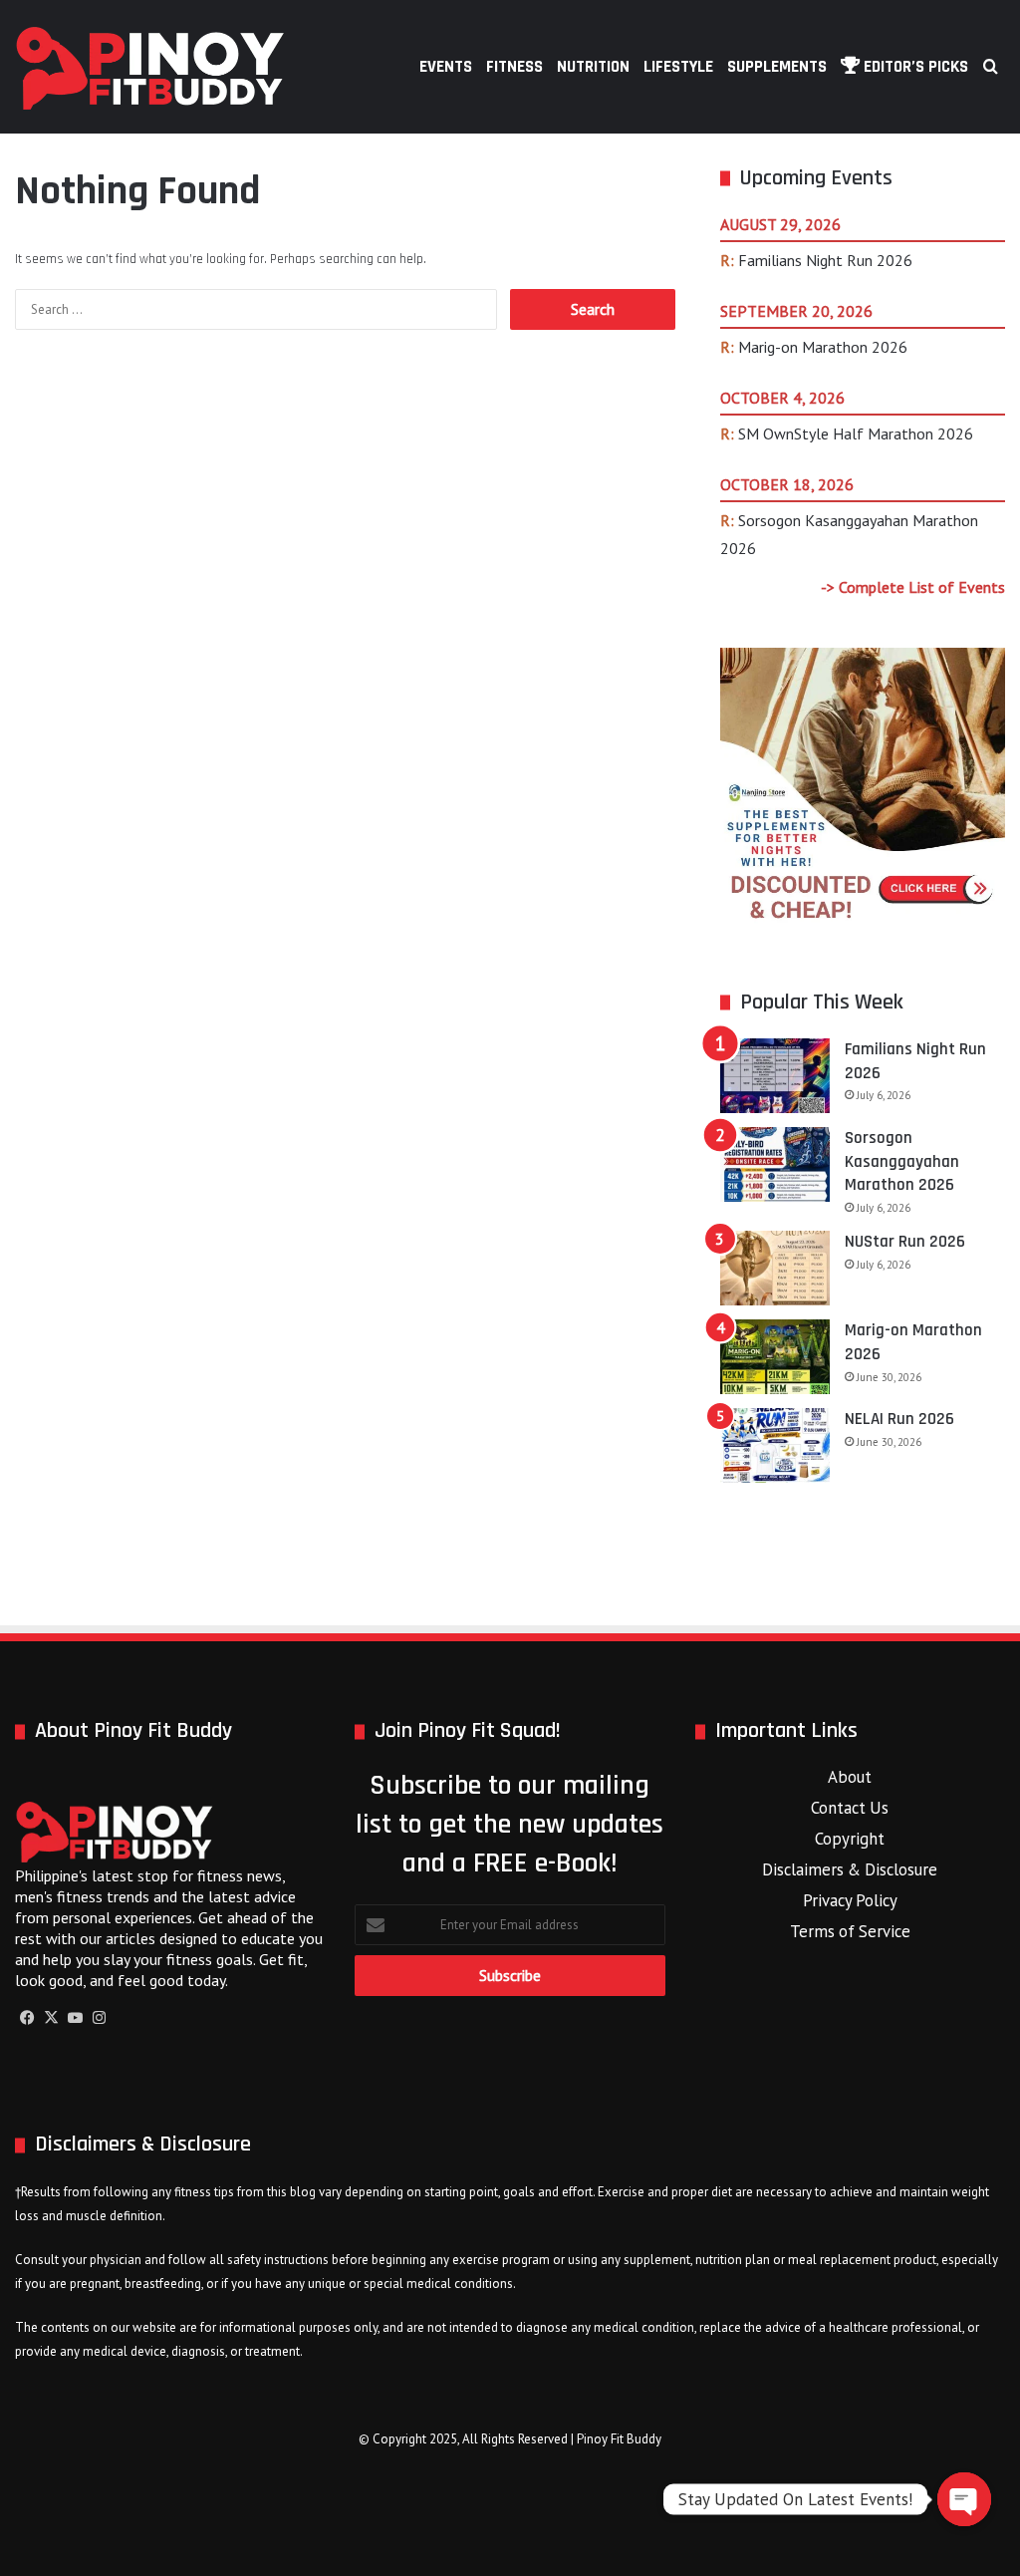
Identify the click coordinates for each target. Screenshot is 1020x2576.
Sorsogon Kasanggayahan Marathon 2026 (902, 1162)
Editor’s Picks (914, 67)
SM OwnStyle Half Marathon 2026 (856, 433)
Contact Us (850, 1808)
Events (446, 67)
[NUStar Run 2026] (775, 1268)
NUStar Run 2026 (905, 1242)
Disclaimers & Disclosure (850, 1869)
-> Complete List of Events (913, 587)
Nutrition (593, 67)
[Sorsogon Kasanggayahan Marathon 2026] (775, 1164)
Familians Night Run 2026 (825, 260)
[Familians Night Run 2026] (775, 1076)
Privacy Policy (850, 1900)
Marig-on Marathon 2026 (823, 347)
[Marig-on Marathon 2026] (775, 1357)
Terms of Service (850, 1931)
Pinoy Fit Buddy (619, 2439)
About (850, 1777)
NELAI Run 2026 (899, 1419)
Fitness (514, 67)
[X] (51, 2018)
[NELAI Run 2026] (775, 1445)
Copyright (850, 1839)
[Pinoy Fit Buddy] (150, 67)
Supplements (777, 67)
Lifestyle (678, 67)
